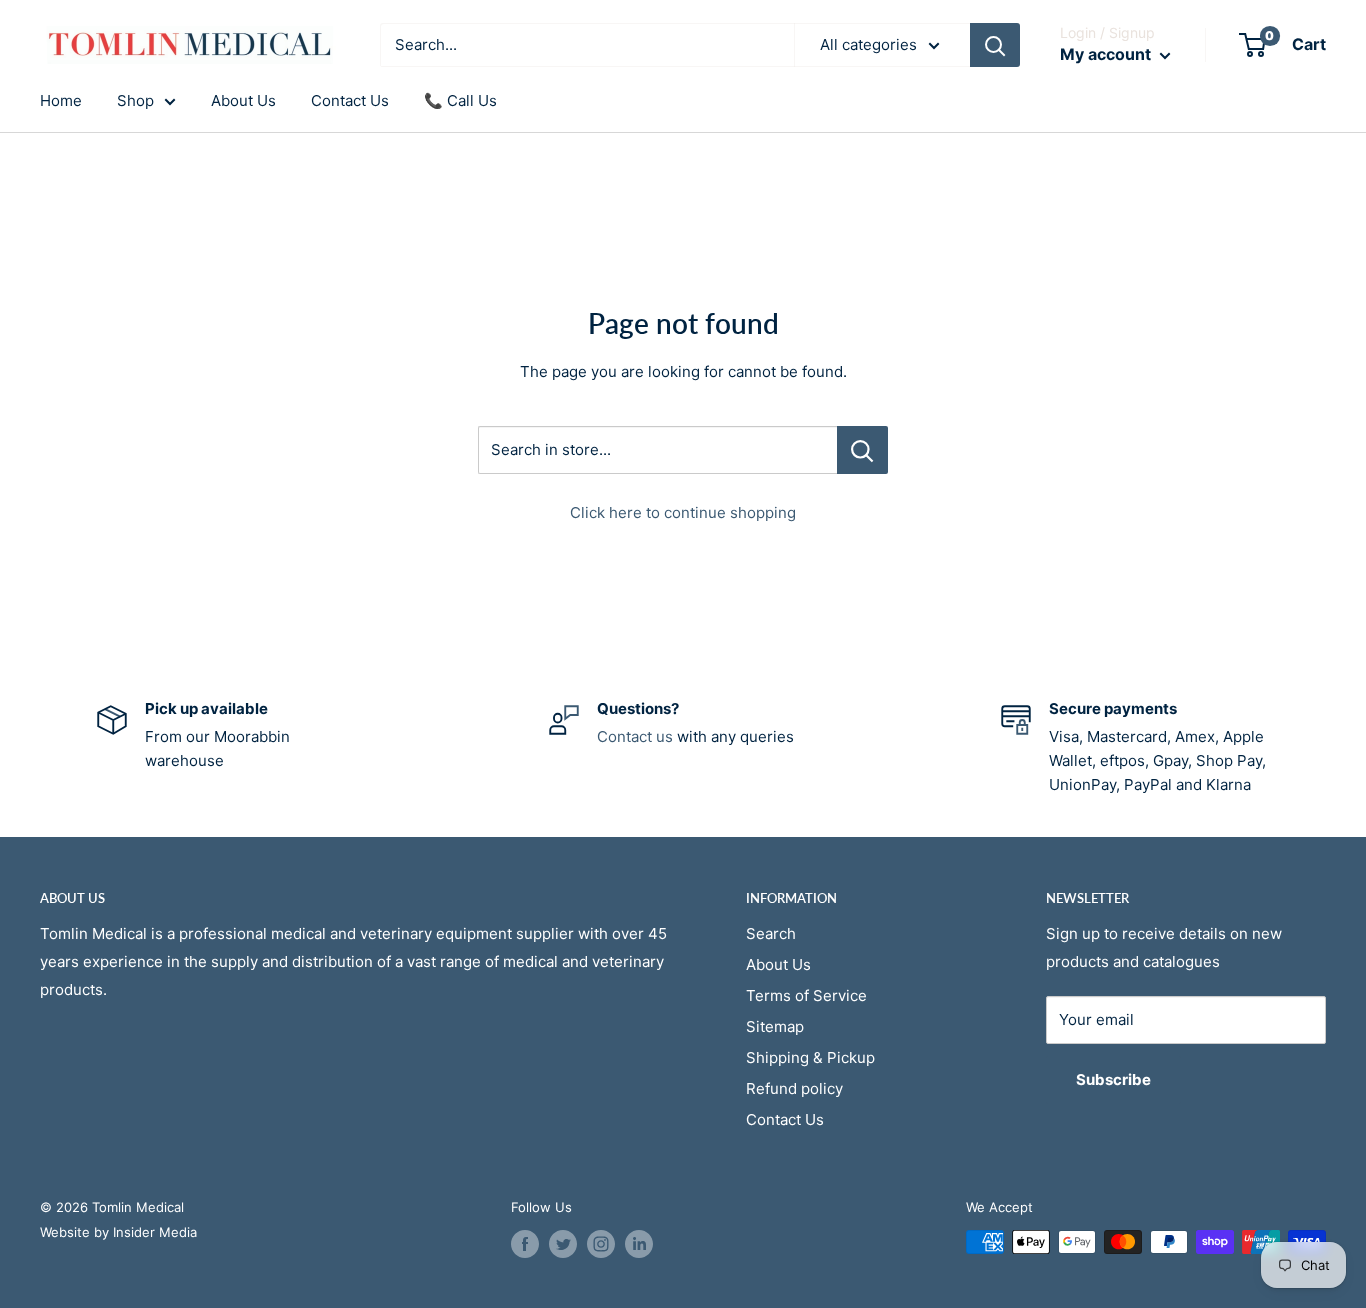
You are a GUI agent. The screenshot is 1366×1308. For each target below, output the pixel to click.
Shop (135, 100)
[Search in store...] (862, 450)
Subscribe (1113, 1079)
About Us (243, 100)
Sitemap (775, 1026)
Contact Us (350, 100)
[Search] (995, 45)
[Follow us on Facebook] (525, 1244)
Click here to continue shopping (683, 512)
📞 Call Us (460, 100)
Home (61, 100)
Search (771, 933)
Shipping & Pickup (810, 1057)
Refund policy (794, 1088)
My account (1107, 54)
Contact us (635, 736)
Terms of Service (806, 995)
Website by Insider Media (118, 1232)
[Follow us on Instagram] (601, 1244)
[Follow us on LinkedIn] (639, 1244)
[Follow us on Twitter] (563, 1244)
